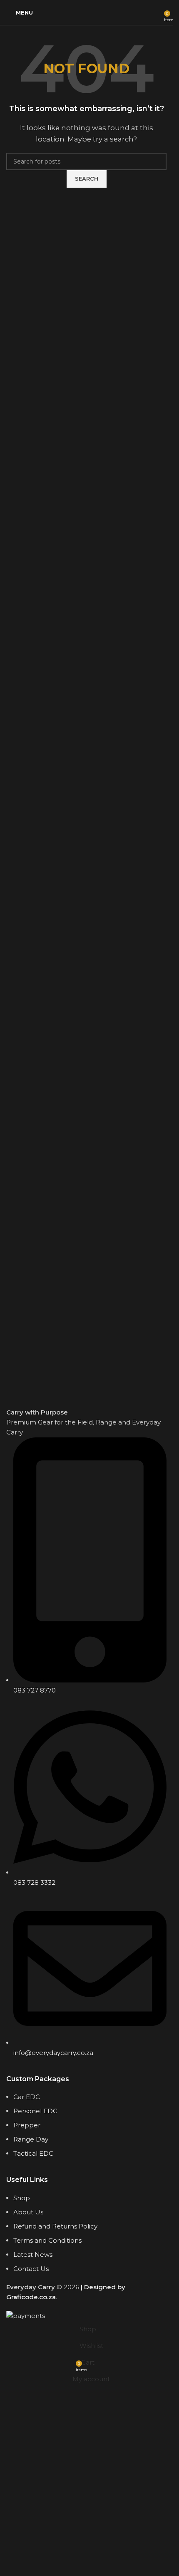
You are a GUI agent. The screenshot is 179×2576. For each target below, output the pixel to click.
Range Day (31, 2139)
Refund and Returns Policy (55, 2226)
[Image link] (86, 1360)
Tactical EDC (33, 2153)
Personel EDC (35, 2111)
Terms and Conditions (47, 2240)
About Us (28, 2212)
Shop (22, 2198)
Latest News (33, 2255)
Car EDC (27, 2097)
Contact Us (31, 2269)
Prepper (27, 2125)
